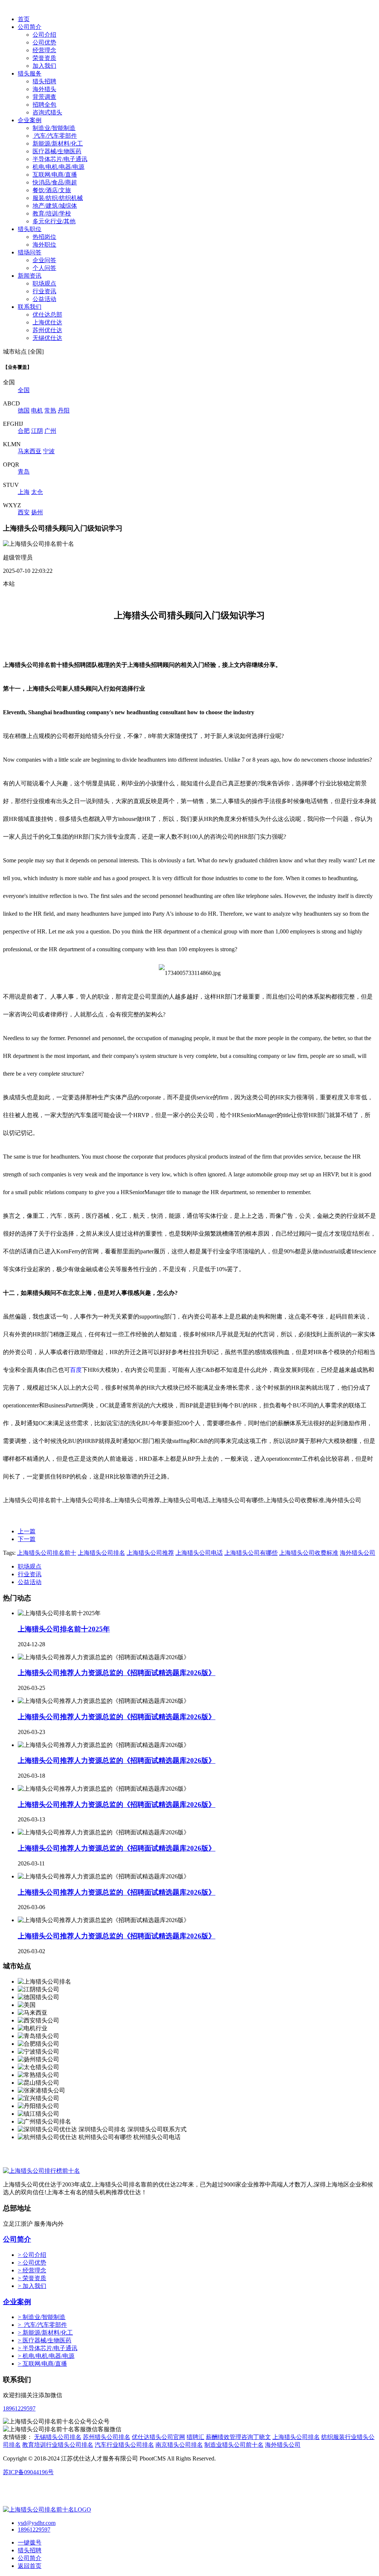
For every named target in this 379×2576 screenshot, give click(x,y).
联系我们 (30, 307)
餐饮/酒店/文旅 (52, 190)
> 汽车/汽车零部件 (42, 2325)
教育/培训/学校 (52, 213)
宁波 (49, 451)
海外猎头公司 (358, 1553)
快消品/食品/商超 (55, 182)
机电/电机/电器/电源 (58, 167)
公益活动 (44, 299)
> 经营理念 (32, 2270)
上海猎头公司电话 (199, 1553)
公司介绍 (44, 35)
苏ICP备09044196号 (28, 2472)
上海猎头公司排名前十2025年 (64, 1629)
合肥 (24, 431)
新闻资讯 (30, 276)
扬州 (37, 512)
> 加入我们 (32, 2286)
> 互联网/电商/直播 (42, 2364)
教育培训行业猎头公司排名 (58, 2445)
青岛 (24, 472)
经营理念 (44, 50)
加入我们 (44, 66)
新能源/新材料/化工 (58, 143)
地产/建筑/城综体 (55, 206)
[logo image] (47, 2510)
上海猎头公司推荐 (150, 1553)
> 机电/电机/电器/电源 (46, 2356)
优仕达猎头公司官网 (158, 2437)
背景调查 (44, 97)
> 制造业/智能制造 (42, 2317)
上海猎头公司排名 (101, 1553)
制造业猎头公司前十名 (234, 2445)
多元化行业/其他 (54, 221)
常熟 (50, 410)
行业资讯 (44, 291)
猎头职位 (30, 229)
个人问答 (44, 268)
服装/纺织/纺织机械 (58, 198)
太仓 (37, 492)
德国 (24, 410)
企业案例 (30, 120)
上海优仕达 (47, 322)
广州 (50, 431)
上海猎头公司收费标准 (309, 1553)
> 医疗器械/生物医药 (45, 2340)
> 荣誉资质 (32, 2278)
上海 (24, 492)
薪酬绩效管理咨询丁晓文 (238, 2437)
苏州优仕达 (47, 330)
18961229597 (19, 2408)
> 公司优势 (32, 2263)
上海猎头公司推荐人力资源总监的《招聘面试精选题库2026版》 (117, 1673)
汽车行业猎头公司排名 (124, 2445)
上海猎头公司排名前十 (47, 1553)
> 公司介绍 (32, 2255)
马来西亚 (30, 451)
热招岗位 (44, 237)
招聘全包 (44, 105)
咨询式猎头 (47, 112)
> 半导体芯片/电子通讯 (48, 2348)
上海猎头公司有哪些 (251, 1553)
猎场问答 (30, 252)
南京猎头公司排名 (179, 2445)
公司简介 (30, 27)
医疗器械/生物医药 (57, 151)
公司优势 (44, 42)
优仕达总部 (47, 315)
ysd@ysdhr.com (37, 2523)
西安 (24, 512)
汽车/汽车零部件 (55, 136)
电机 (37, 410)
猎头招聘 (44, 81)
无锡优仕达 (47, 338)
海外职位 (44, 245)
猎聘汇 (195, 2437)
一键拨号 (30, 2542)
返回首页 (30, 2566)
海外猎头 (44, 89)
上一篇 (27, 1531)
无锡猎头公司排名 (58, 2437)
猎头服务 (30, 73)
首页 (24, 19)
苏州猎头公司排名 (107, 2437)
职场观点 (44, 283)
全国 (24, 390)
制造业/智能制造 (54, 128)
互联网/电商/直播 (55, 175)
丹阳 (64, 410)
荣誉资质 (44, 58)
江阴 (37, 431)
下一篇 (27, 1539)
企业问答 (44, 260)
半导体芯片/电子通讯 (60, 159)
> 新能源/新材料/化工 (45, 2333)
